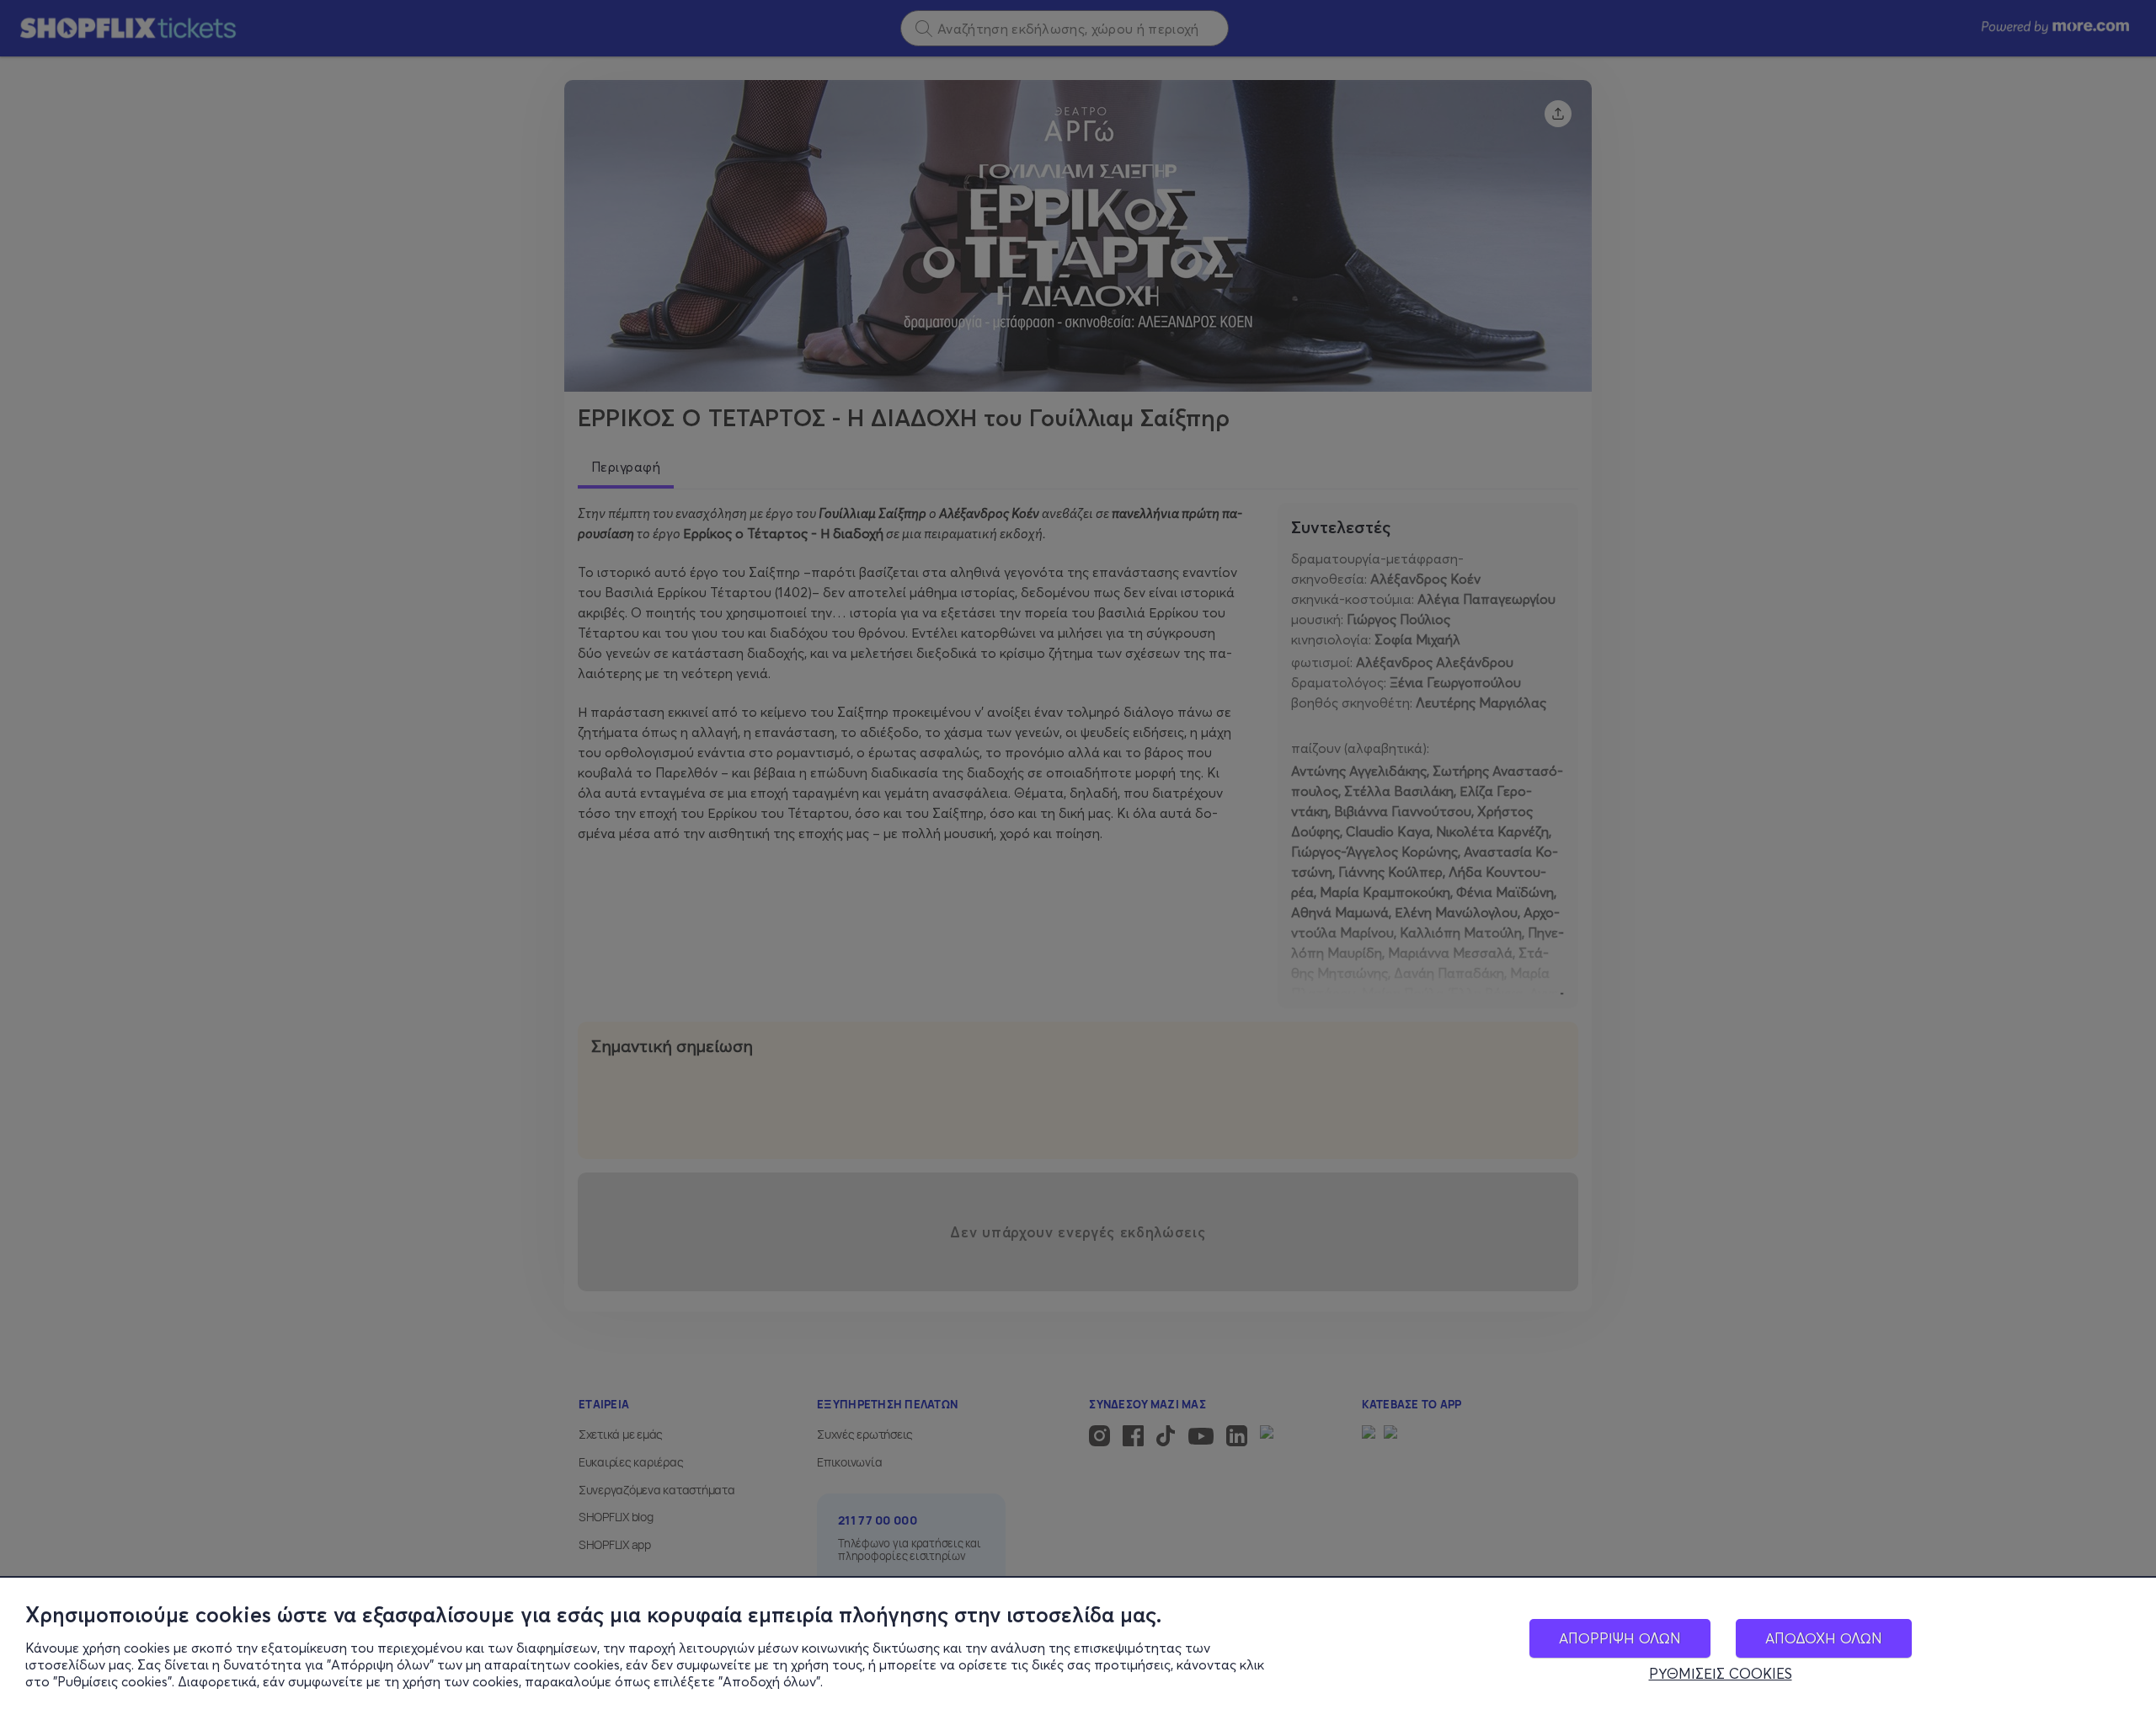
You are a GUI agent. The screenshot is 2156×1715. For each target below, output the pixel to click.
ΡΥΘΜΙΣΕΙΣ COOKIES (1721, 1674)
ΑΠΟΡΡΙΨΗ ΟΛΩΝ (1620, 1638)
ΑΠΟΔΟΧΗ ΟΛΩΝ (1824, 1638)
